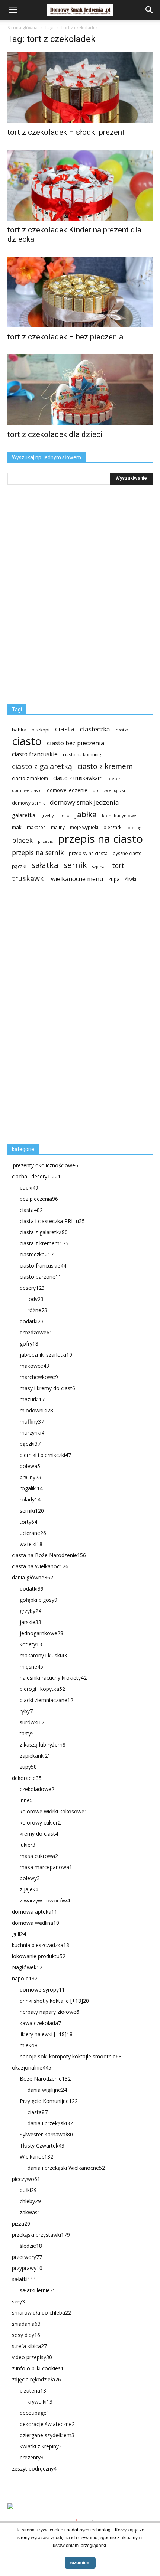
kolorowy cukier (40, 1822)
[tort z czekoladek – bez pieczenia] (80, 292)
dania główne (33, 1577)
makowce (34, 1366)
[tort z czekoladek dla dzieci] (80, 390)
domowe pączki (109, 790)
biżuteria (33, 2391)
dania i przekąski (50, 2123)
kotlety (31, 1644)
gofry (29, 1344)
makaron (36, 827)
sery (18, 2301)
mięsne (31, 1667)
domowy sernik (28, 803)
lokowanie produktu (39, 1956)
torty (28, 1522)
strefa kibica (29, 2346)
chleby (30, 2201)
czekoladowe (37, 1789)
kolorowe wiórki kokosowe (54, 1811)
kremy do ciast (39, 1834)
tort (118, 866)
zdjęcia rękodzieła (36, 2379)
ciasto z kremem (105, 767)
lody (36, 1299)
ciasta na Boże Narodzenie (49, 1555)
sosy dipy (26, 2335)
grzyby (47, 816)
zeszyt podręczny (34, 2469)
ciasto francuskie (35, 754)
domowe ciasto (27, 790)
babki (29, 1188)
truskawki (29, 878)
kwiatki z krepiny (41, 2446)
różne (37, 1310)
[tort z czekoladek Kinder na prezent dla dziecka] (80, 185)
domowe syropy (42, 1990)
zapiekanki (35, 1756)
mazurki (32, 1399)
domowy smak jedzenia (84, 802)
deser (115, 778)
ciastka (122, 730)
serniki (32, 1511)
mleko (29, 2045)
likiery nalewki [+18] (46, 2034)
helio (64, 815)
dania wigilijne (47, 2090)
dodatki (32, 1321)
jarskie (31, 1622)
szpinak (100, 867)
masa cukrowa (39, 1856)
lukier (28, 1845)
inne (26, 1800)
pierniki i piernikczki (45, 1455)
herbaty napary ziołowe (49, 2012)
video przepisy (32, 2357)
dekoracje (27, 1778)
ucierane (33, 1533)
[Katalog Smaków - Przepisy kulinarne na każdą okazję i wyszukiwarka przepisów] (80, 2515)
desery (32, 1288)
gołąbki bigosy (39, 1600)
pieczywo (26, 2179)
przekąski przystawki (41, 2235)
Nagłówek (27, 1967)
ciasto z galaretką (42, 766)
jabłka (86, 814)
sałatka (45, 865)
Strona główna (23, 28)
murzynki (32, 1433)
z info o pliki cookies (38, 2368)
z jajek (29, 1889)
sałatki (24, 2279)
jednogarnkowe (41, 1633)
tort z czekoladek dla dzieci (55, 434)
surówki (32, 1722)
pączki (19, 866)
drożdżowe (36, 1332)
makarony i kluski (43, 1655)
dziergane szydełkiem (47, 2435)
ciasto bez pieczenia (76, 743)
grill (19, 1934)
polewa (30, 1466)
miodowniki (36, 1410)
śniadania (26, 2324)
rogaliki (31, 1488)
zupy (28, 1767)
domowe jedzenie (67, 790)
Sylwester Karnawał (46, 2134)
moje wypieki (84, 827)
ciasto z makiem (30, 778)
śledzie (31, 2246)
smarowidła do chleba (41, 2313)
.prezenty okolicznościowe (45, 1165)
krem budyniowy (119, 816)
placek (22, 840)
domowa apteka (35, 1912)
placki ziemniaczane (47, 1700)
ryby (26, 1711)
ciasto (27, 741)
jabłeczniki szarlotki (46, 1355)
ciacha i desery (36, 1176)
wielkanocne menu (77, 879)
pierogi (135, 827)
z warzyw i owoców (45, 1900)
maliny (58, 827)
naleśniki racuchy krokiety (53, 1678)
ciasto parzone (41, 1277)
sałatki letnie (38, 2290)
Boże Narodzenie (45, 2079)
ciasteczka (95, 729)
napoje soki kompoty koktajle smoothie (71, 2056)
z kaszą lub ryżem (43, 1744)
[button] (150, 10)
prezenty (32, 2457)
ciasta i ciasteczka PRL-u (52, 1221)
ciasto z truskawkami (79, 778)
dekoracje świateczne (47, 2424)
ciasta (65, 729)
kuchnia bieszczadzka (41, 1945)
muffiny (32, 1421)
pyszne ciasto (127, 853)
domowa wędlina (36, 1923)
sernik (75, 865)
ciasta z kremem (44, 1243)
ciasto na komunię (82, 755)
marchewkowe (39, 1377)
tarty (27, 1733)
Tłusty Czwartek (42, 2145)
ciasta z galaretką (44, 1232)
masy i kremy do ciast (47, 1388)
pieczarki (113, 827)
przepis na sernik (38, 853)
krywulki (40, 2402)
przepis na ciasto (100, 839)
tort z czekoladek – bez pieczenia (65, 337)
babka (19, 730)
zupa (114, 879)
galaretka (24, 815)
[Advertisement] (63, 1016)
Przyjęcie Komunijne (49, 2101)
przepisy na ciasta (88, 853)
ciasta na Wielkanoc (40, 1566)
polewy (30, 1878)
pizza (21, 2223)
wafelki (31, 1544)
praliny (31, 1477)
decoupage (35, 2413)
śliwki (131, 879)
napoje (25, 1978)
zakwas (30, 2212)
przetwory (27, 2257)
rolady (30, 1499)
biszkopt (41, 730)
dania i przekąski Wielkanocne (66, 2168)
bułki (28, 2190)
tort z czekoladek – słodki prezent (66, 132)
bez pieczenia (39, 1199)
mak (17, 827)
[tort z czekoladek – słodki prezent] (80, 87)
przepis (45, 841)
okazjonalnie (32, 2068)
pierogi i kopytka (42, 1689)
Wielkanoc (36, 2157)
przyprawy (27, 2268)
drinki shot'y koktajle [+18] (54, 2001)
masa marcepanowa (46, 1867)
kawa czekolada (40, 2023)
